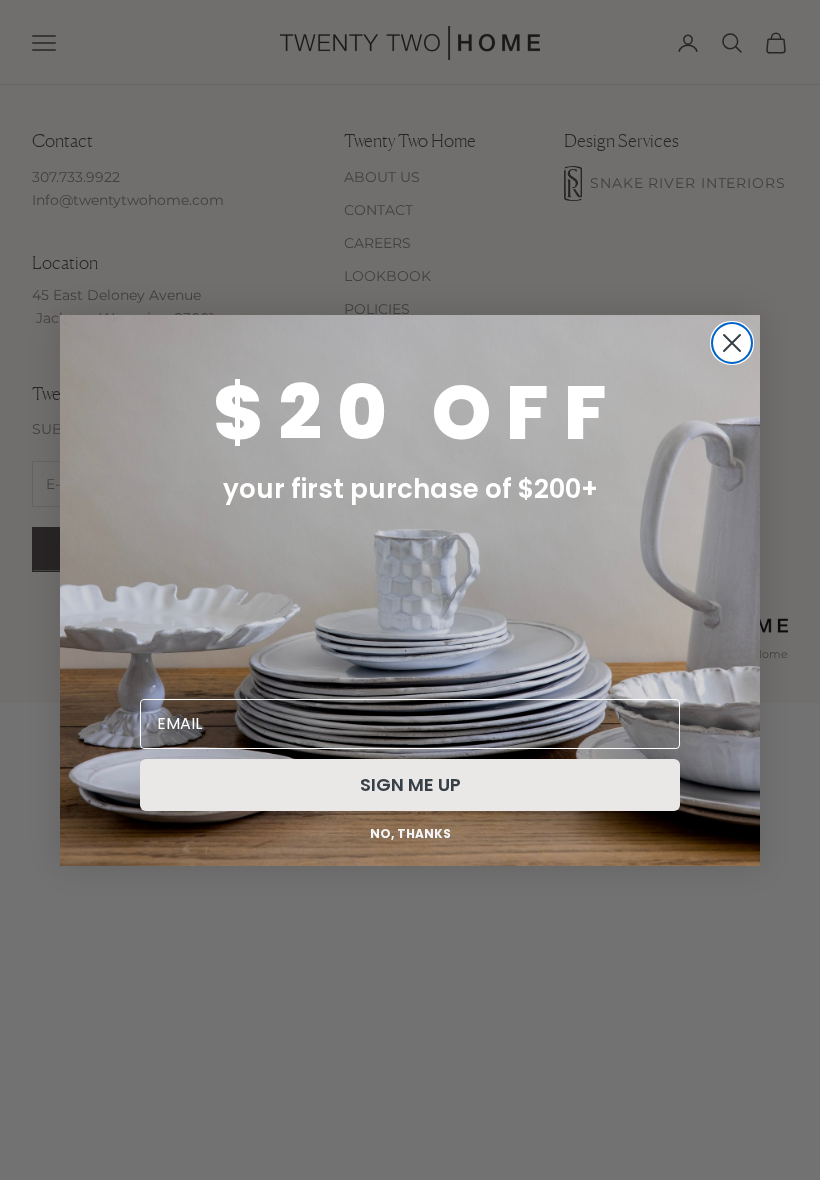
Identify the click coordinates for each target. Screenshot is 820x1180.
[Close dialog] (732, 343)
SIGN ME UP (410, 784)
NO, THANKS (410, 833)
